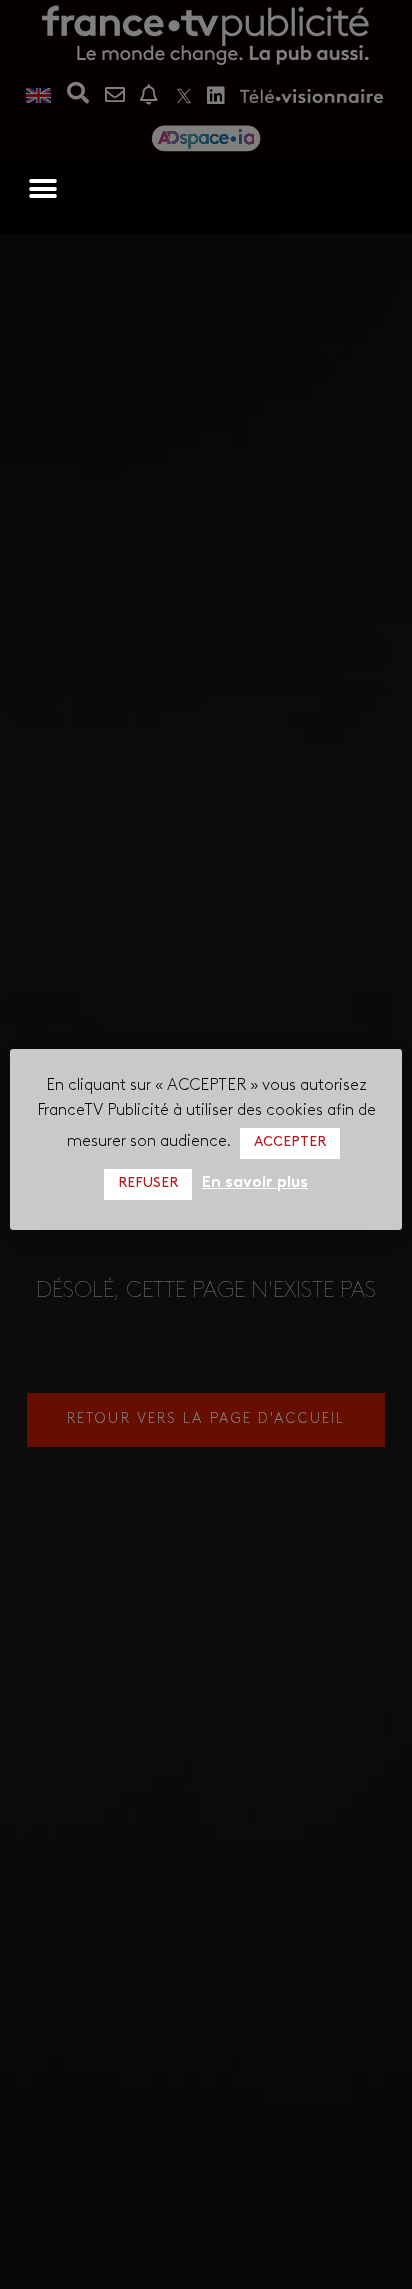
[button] (42, 189)
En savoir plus (255, 1183)
